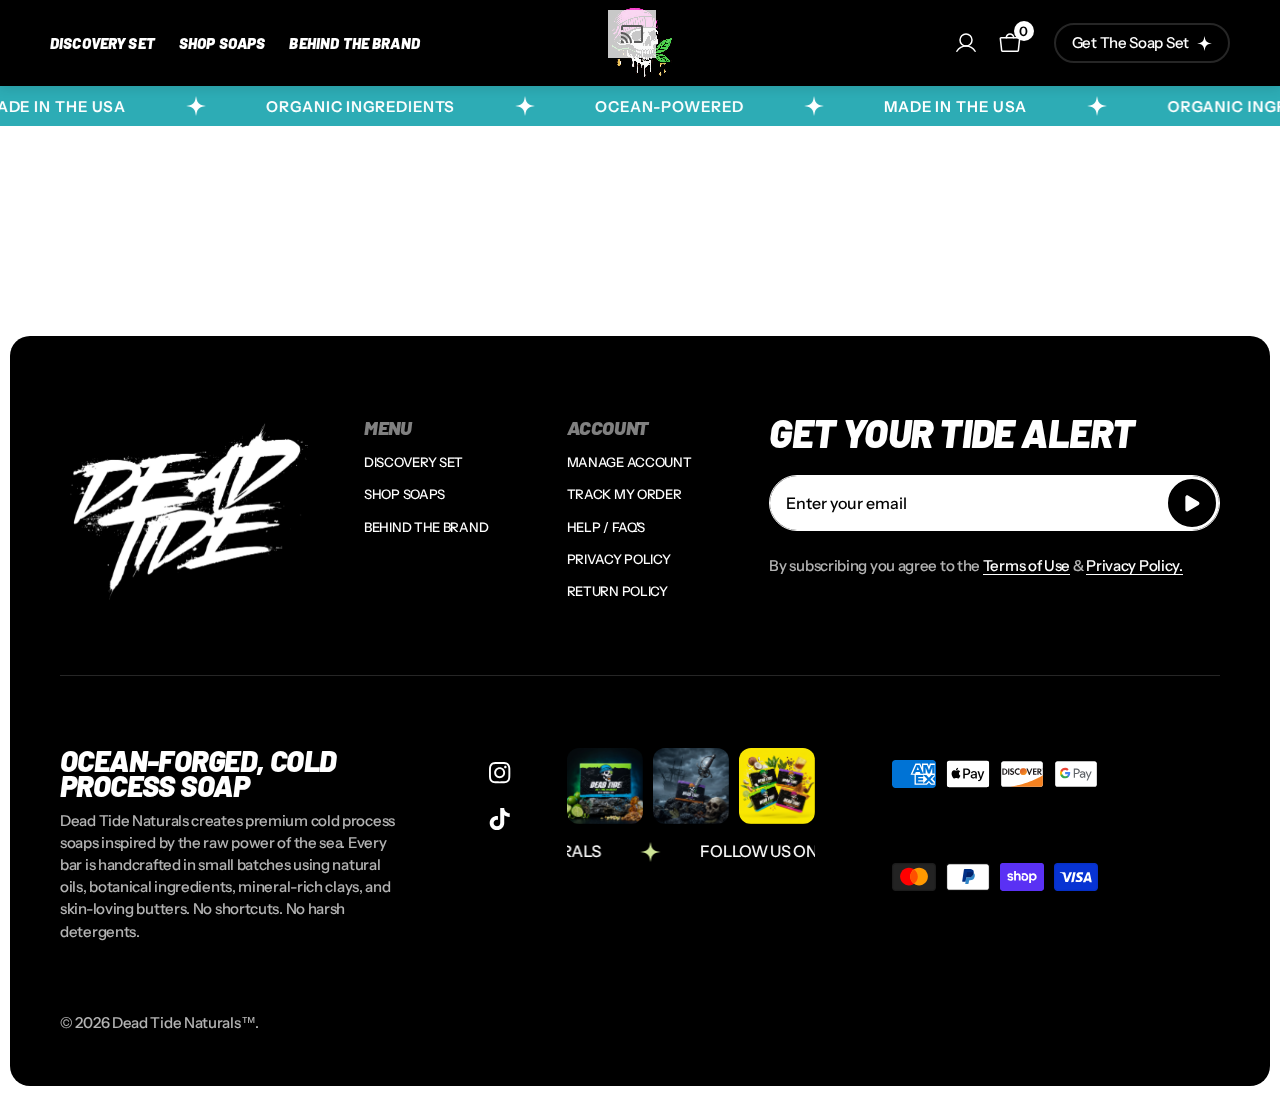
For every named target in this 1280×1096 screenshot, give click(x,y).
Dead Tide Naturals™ (183, 1022)
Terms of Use (1026, 565)
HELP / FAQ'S (606, 527)
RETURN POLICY (617, 591)
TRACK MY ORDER (624, 494)
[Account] (966, 43)
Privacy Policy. (1134, 565)
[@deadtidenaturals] (500, 772)
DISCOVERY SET (413, 462)
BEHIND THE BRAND (426, 527)
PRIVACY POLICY (619, 559)
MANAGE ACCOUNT (629, 462)
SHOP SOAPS (404, 494)
